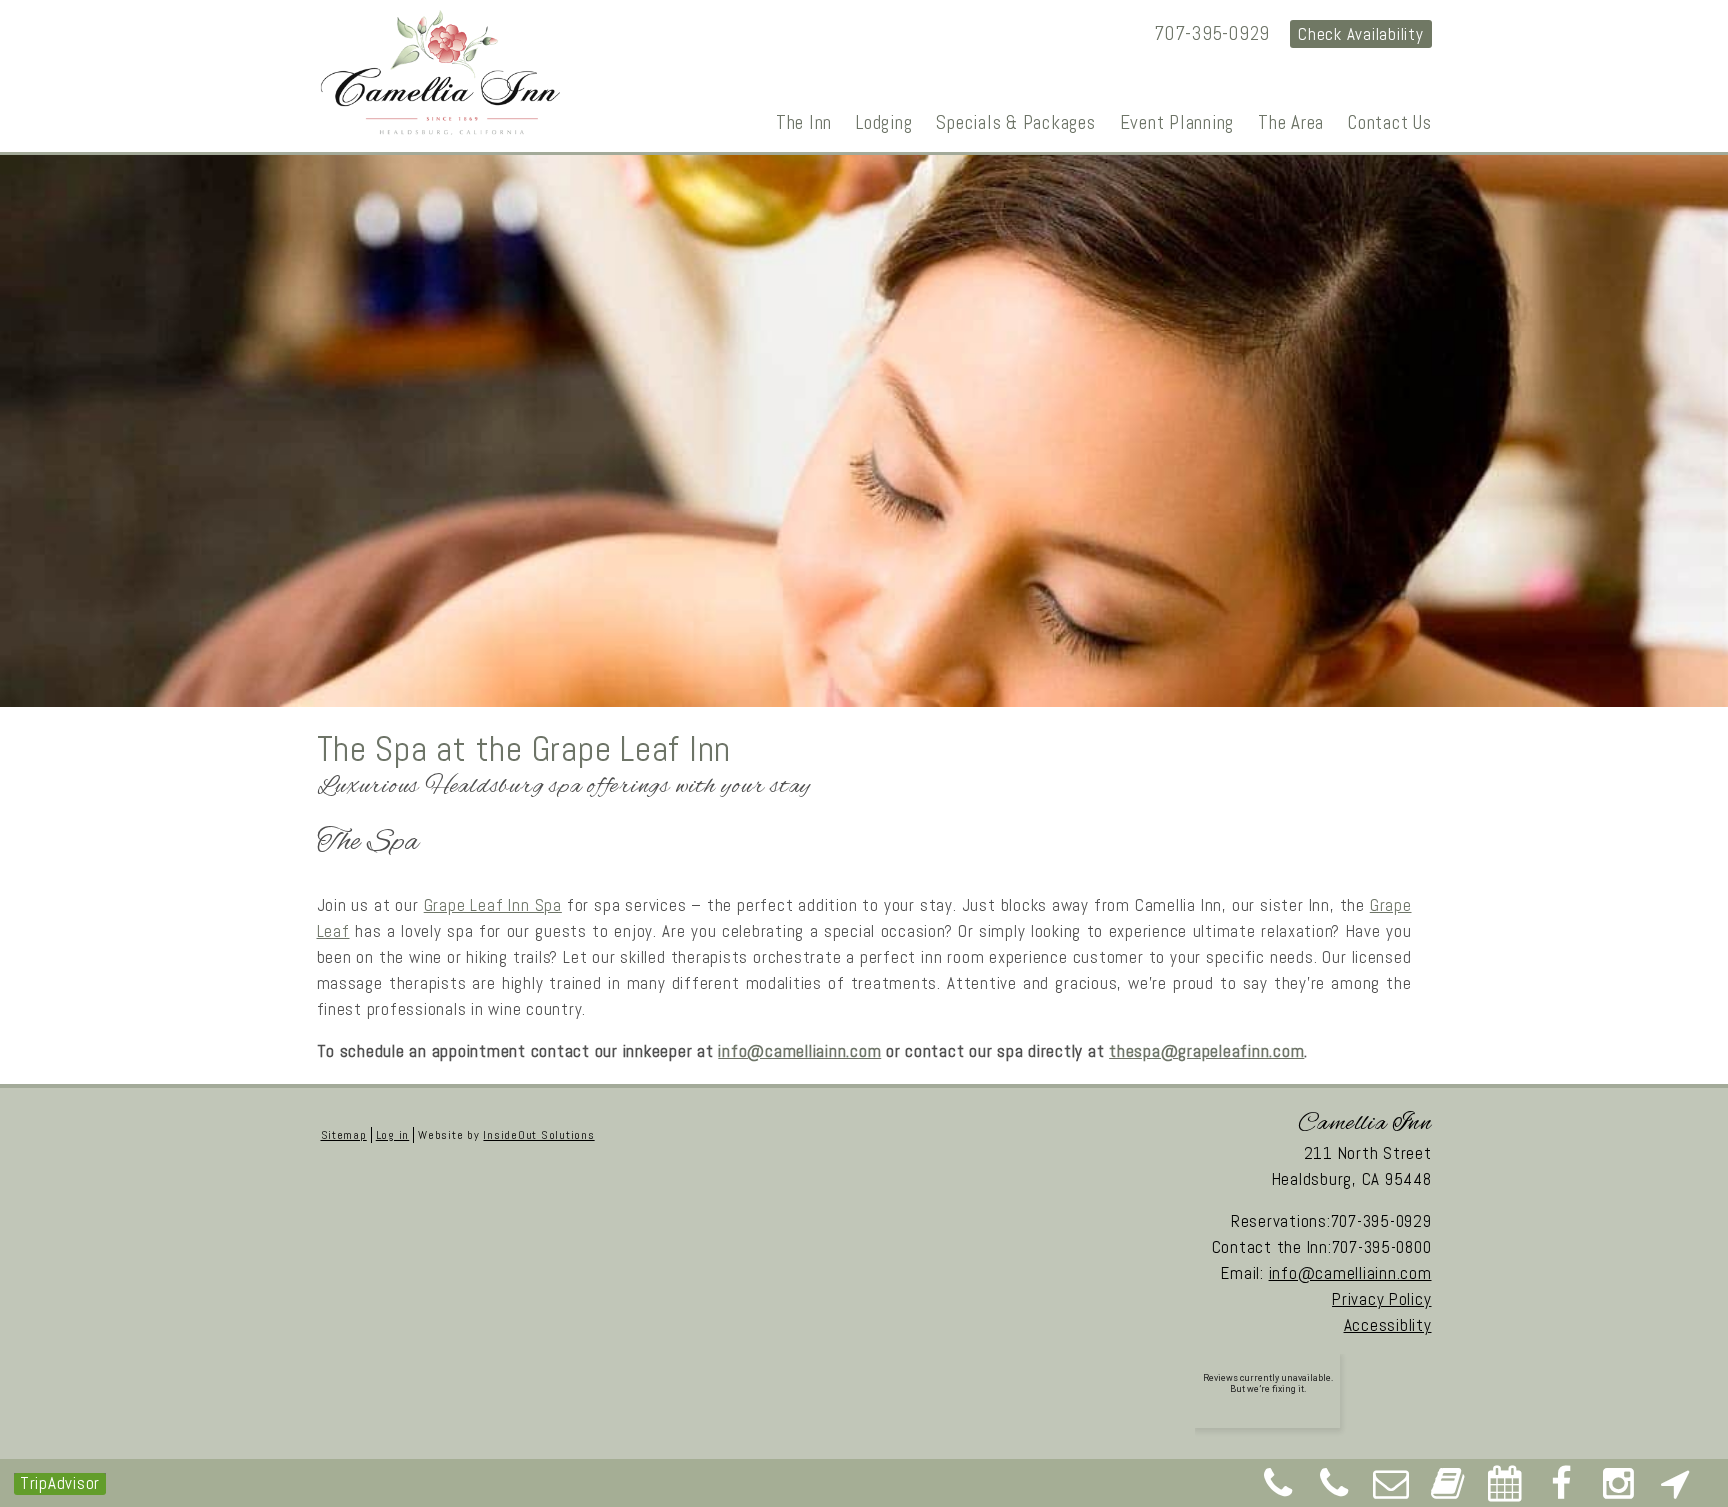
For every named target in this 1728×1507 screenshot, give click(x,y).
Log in (392, 1135)
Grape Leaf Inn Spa (493, 905)
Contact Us (1389, 122)
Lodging (884, 122)
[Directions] (1675, 1490)
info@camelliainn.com (799, 1051)
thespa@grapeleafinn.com (1206, 1051)
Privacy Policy (1381, 1299)
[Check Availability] (1505, 1490)
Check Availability (1360, 34)
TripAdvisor (60, 1483)
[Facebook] (1562, 1490)
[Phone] (1278, 1490)
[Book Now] (1448, 1490)
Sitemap (344, 1135)
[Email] (1392, 1490)
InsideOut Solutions (538, 1135)
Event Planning (1177, 122)
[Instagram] (1619, 1490)
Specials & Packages (1015, 122)
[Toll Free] (1335, 1490)
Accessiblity (1388, 1325)
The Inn (804, 122)
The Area (1291, 122)
